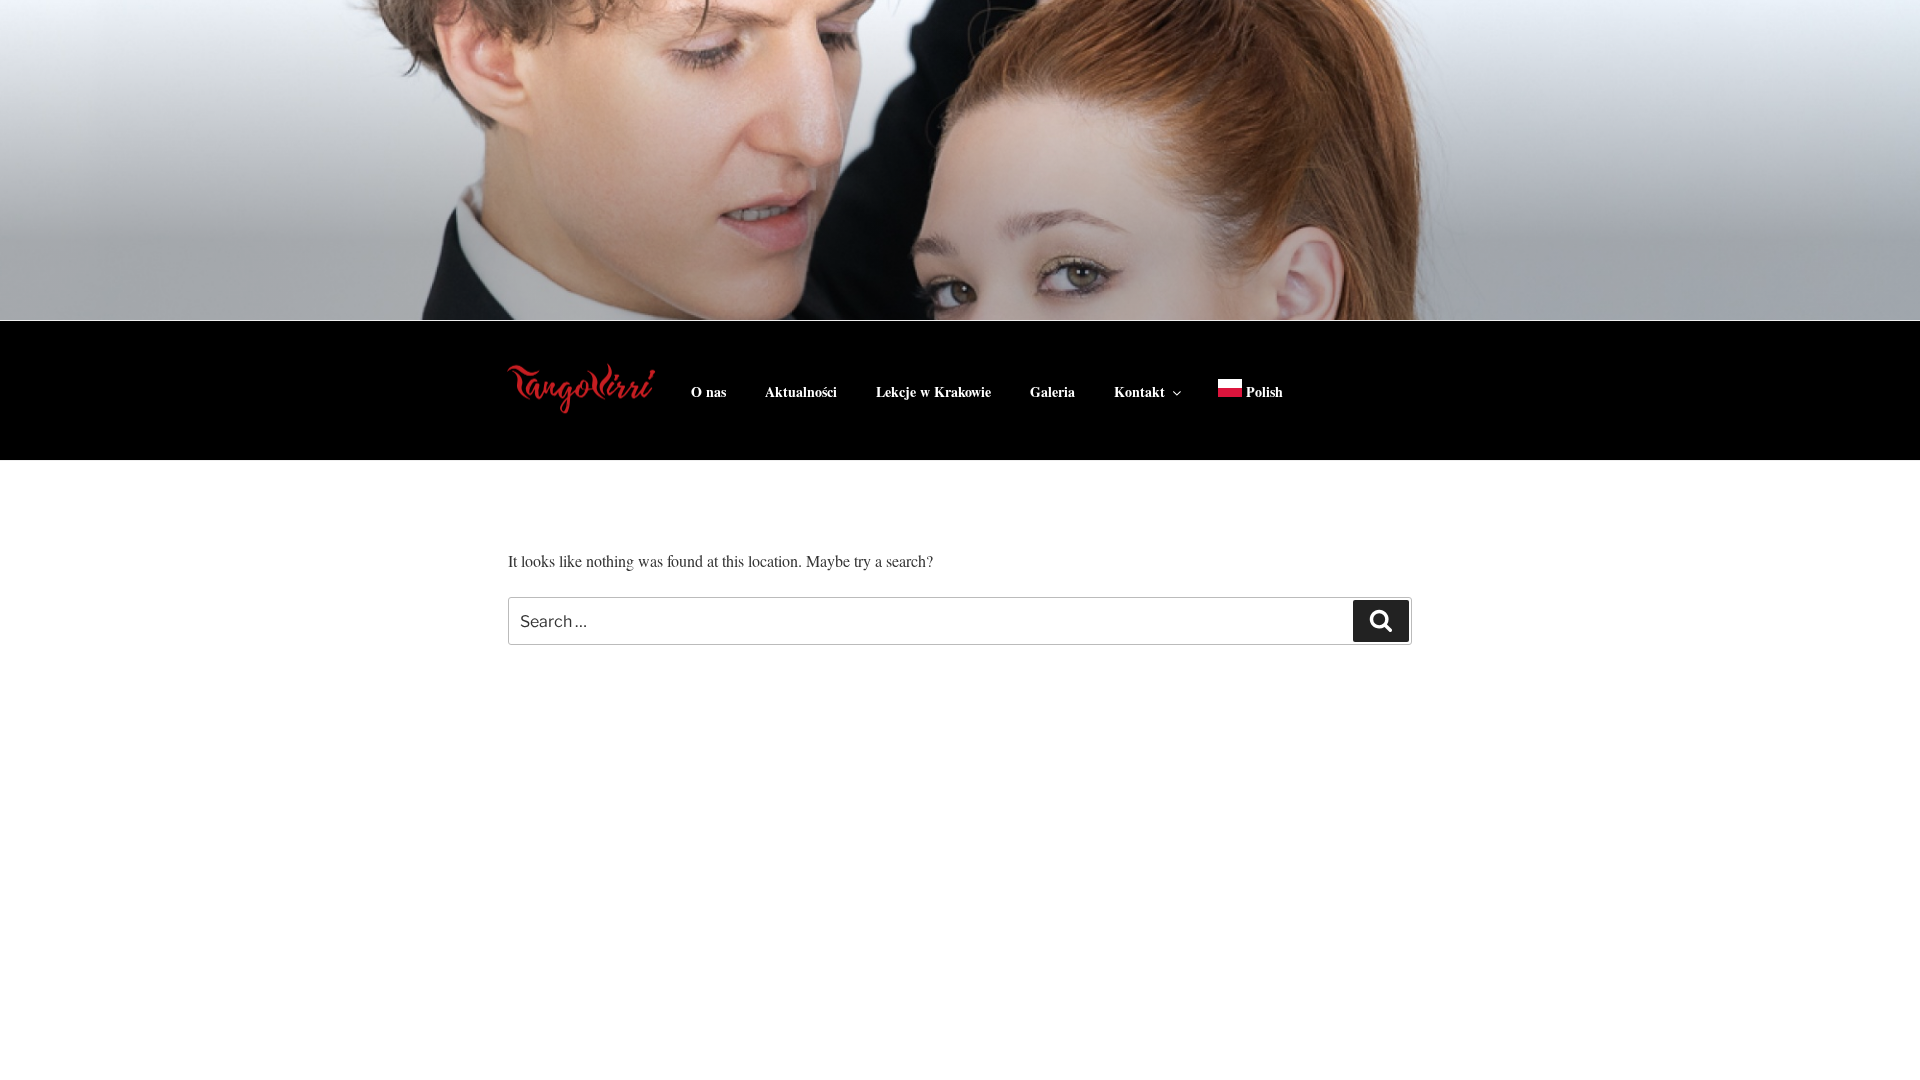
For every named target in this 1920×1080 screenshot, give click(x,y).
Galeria (1052, 391)
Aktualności (801, 391)
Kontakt (1139, 391)
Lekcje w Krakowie (933, 391)
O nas (708, 391)
